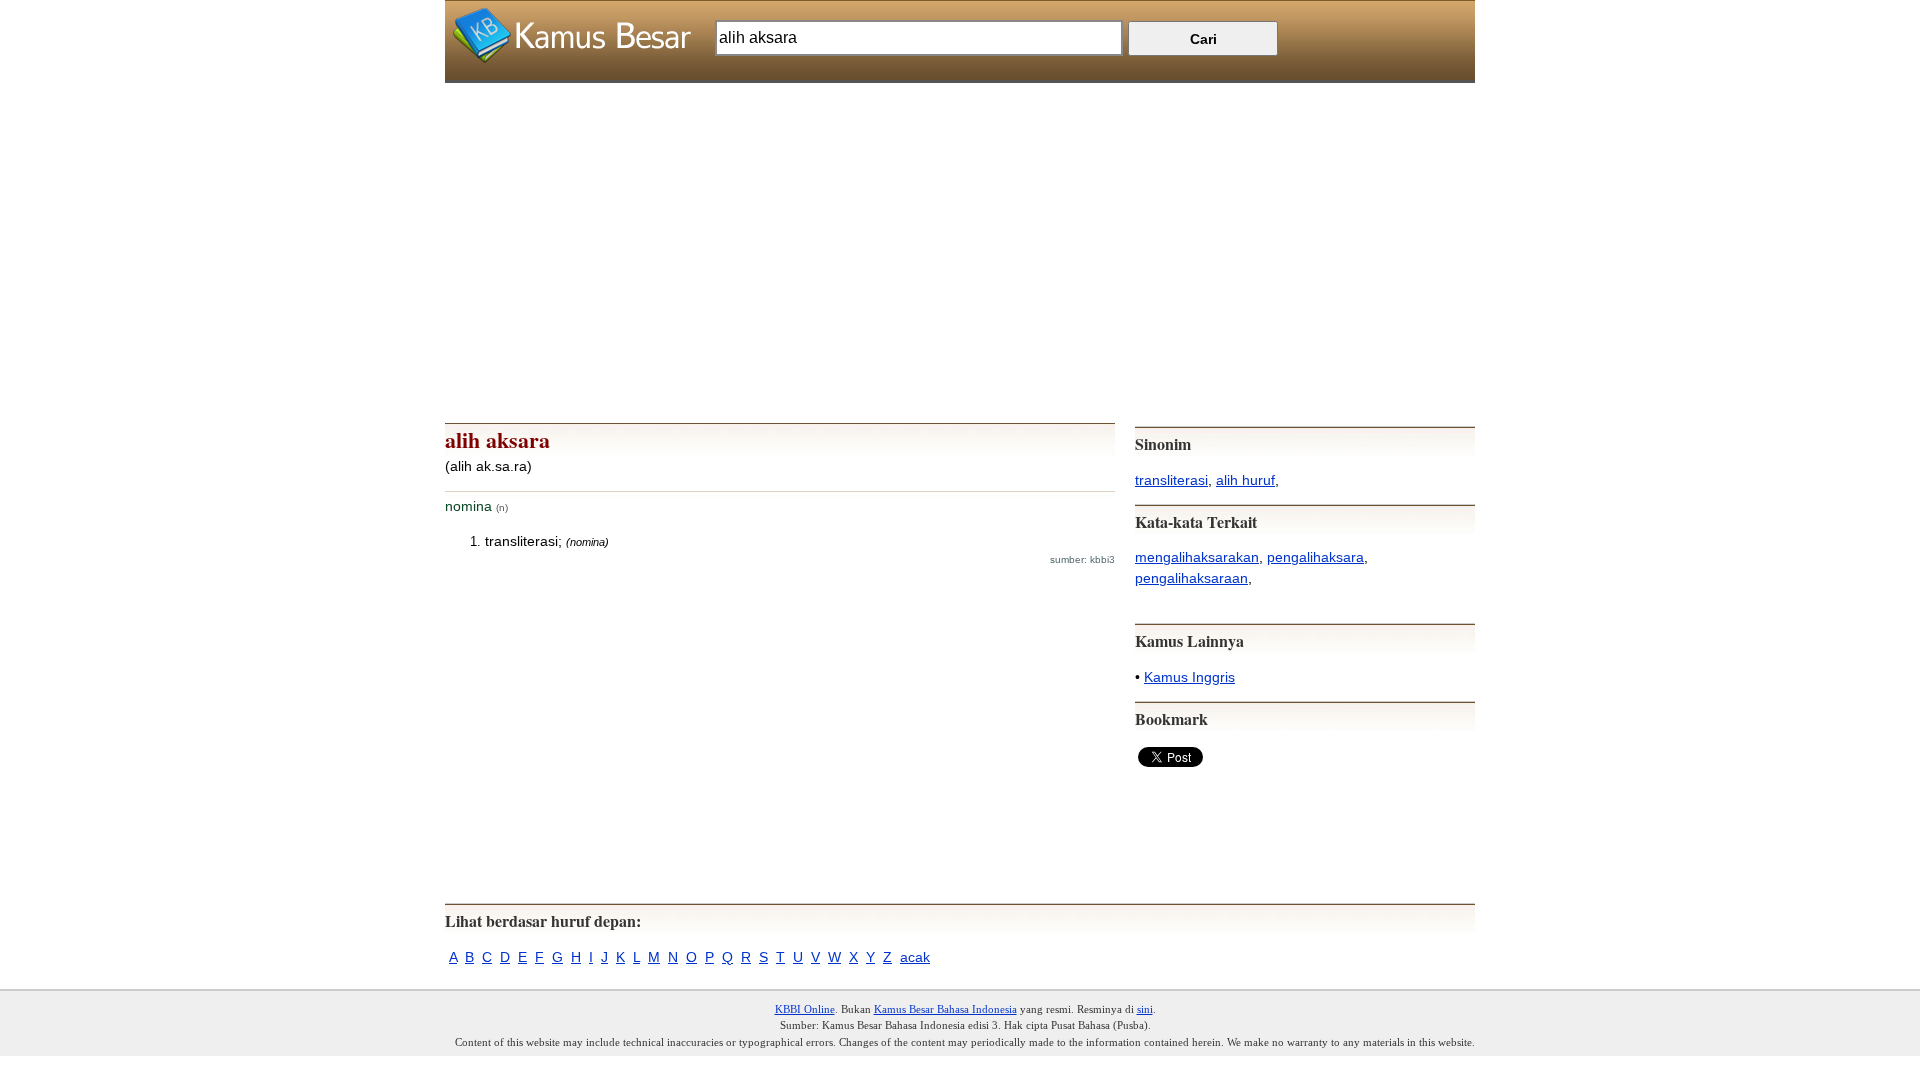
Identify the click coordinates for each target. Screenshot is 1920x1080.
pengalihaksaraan (1191, 578)
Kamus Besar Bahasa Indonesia (945, 1009)
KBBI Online (805, 1009)
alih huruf (1245, 480)
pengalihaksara (1315, 557)
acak (915, 957)
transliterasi (1171, 480)
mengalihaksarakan (1197, 557)
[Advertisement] (960, 223)
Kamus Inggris (1189, 677)
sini (1145, 1009)
